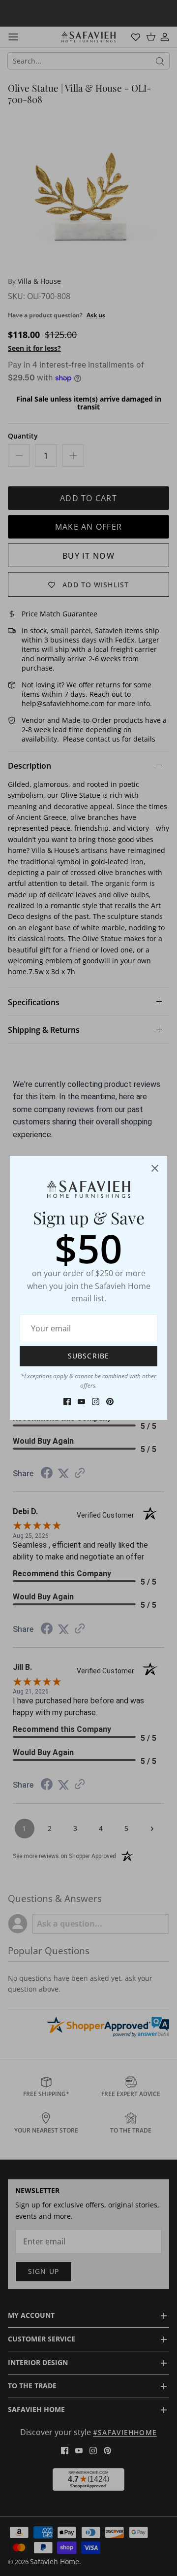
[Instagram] (96, 1402)
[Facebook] (67, 1402)
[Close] (155, 1168)
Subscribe (88, 1356)
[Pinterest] (110, 1402)
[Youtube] (81, 1402)
